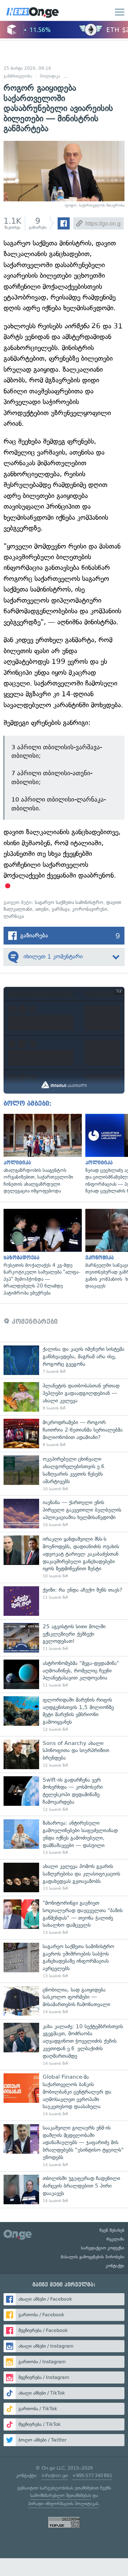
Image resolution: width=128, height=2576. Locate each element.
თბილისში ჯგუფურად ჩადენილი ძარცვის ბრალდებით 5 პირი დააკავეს (64, 2189)
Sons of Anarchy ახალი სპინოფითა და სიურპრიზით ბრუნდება (64, 1754)
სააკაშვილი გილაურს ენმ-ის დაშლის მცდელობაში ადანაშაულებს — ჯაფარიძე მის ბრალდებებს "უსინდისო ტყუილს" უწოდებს (64, 2146)
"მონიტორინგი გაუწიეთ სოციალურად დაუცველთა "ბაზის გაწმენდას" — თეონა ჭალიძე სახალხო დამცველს (64, 1918)
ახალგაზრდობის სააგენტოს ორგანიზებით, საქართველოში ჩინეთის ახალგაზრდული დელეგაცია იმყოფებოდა (41, 1154)
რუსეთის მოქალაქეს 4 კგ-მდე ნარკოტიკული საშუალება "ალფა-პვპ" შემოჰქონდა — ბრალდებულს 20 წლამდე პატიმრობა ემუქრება (41, 1253)
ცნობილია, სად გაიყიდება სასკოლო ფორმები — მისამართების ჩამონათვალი (64, 2001)
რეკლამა (115, 2239)
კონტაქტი (115, 2266)
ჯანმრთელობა (18, 76)
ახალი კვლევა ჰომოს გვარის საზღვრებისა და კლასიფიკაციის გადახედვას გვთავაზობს (64, 1877)
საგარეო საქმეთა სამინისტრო (69, 902)
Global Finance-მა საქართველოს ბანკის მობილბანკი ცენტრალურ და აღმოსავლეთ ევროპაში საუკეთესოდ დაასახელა (64, 2095)
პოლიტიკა (50, 76)
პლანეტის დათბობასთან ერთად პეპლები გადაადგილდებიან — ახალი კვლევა (64, 1397)
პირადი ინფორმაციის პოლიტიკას (63, 2504)
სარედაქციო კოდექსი (103, 2248)
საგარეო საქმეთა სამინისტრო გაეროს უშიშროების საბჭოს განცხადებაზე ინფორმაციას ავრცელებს (64, 1961)
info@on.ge (55, 2476)
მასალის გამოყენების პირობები (93, 2257)
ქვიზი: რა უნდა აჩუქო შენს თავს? (64, 1601)
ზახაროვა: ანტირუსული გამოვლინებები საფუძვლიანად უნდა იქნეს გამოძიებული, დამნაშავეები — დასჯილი (64, 1837)
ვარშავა (60, 909)
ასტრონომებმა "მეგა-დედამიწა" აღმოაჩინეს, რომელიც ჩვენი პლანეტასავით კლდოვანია (64, 1674)
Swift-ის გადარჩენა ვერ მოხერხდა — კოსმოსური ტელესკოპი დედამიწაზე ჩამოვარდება (64, 1794)
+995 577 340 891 (92, 2476)
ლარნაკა (14, 916)
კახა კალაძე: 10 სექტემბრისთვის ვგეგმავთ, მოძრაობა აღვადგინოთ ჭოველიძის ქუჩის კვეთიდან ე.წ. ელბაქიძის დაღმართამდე (64, 2045)
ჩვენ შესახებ (112, 2230)
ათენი (42, 909)
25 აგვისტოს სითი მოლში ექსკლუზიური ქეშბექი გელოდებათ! (64, 1638)
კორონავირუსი (90, 909)
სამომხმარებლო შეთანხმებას (61, 2495)
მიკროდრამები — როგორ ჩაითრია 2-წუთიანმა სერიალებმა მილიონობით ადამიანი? (64, 1434)
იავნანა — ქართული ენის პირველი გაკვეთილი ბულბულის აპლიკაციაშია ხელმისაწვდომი (64, 1514)
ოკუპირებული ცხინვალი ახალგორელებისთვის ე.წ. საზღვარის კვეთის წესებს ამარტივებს (64, 1474)
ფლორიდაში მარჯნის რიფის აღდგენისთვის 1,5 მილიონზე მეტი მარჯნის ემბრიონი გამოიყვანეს (64, 1714)
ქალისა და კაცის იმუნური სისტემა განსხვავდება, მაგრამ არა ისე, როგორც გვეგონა (64, 1360)
